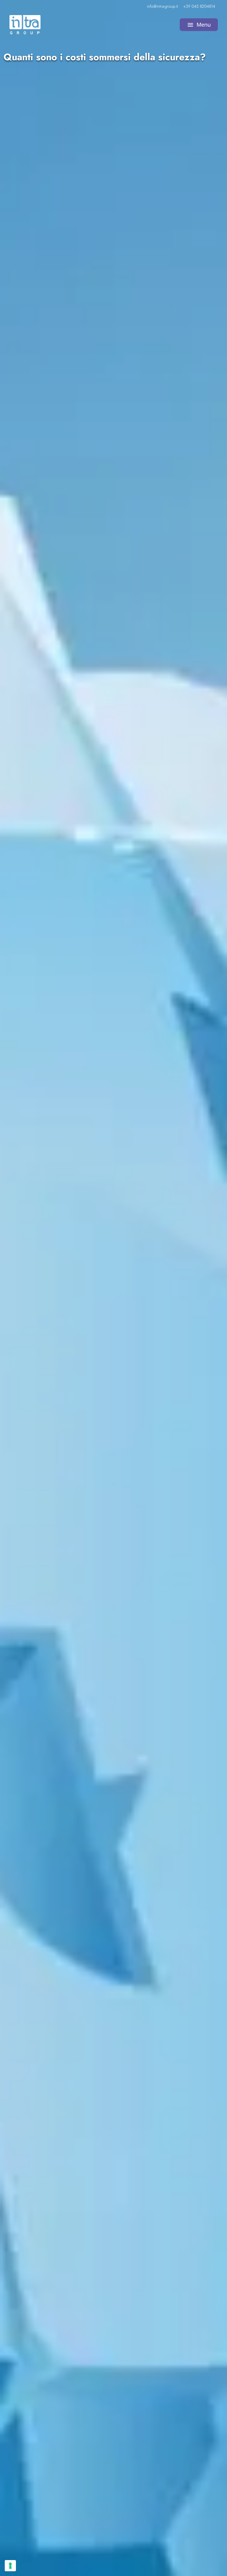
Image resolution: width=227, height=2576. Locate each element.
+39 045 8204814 (199, 6)
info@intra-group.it (162, 6)
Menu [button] (199, 25)
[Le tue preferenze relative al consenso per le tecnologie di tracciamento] (10, 2566)
